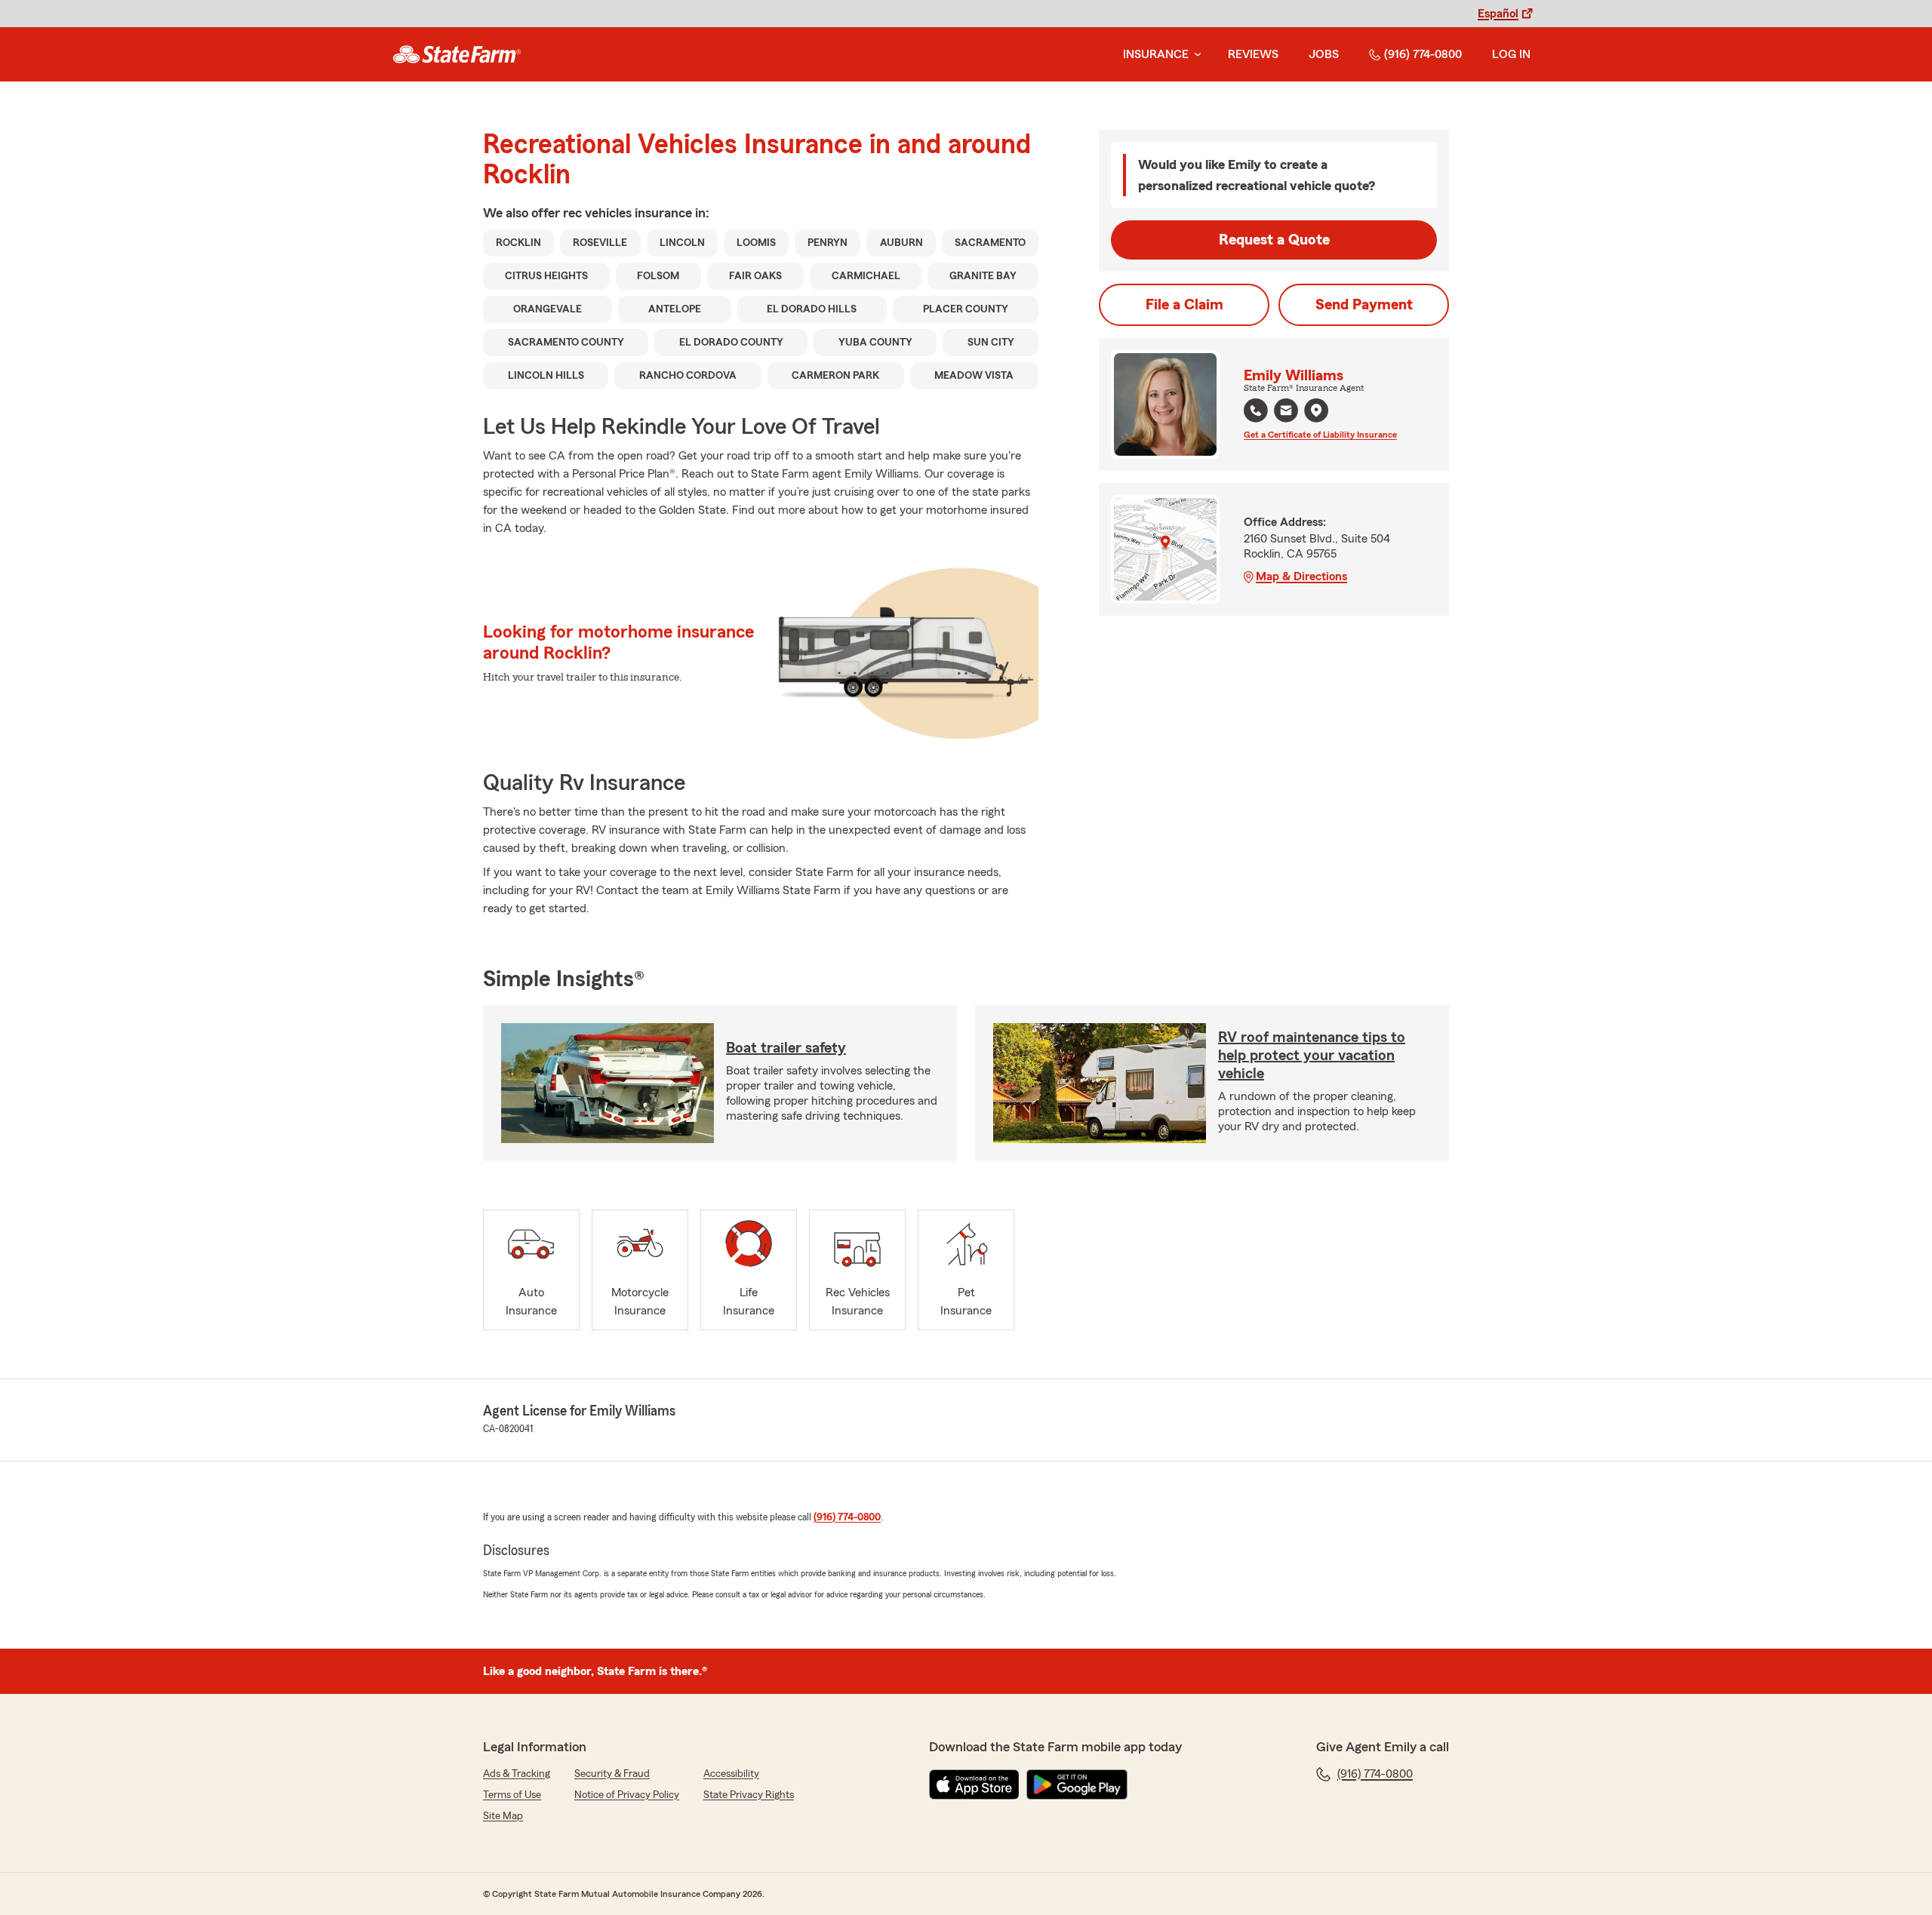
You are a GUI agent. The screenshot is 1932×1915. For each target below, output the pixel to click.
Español (1498, 14)
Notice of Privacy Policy (627, 1795)
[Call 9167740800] (1256, 410)
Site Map (503, 1816)
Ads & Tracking (517, 1774)
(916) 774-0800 (1423, 54)
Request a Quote (1274, 240)
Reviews (1253, 54)
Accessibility (731, 1774)
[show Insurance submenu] (1195, 55)
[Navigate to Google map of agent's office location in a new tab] (1316, 410)
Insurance (1156, 54)
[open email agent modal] (1286, 412)
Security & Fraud (612, 1774)
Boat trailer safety (786, 1048)
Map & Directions (1301, 576)
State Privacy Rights (749, 1795)
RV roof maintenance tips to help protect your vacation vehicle (1312, 1056)
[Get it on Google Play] (1077, 1784)
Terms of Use (512, 1795)
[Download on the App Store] (974, 1784)
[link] (457, 54)
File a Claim (1184, 305)
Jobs (1324, 54)
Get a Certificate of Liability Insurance (1320, 435)
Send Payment (1364, 305)
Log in (1511, 54)
